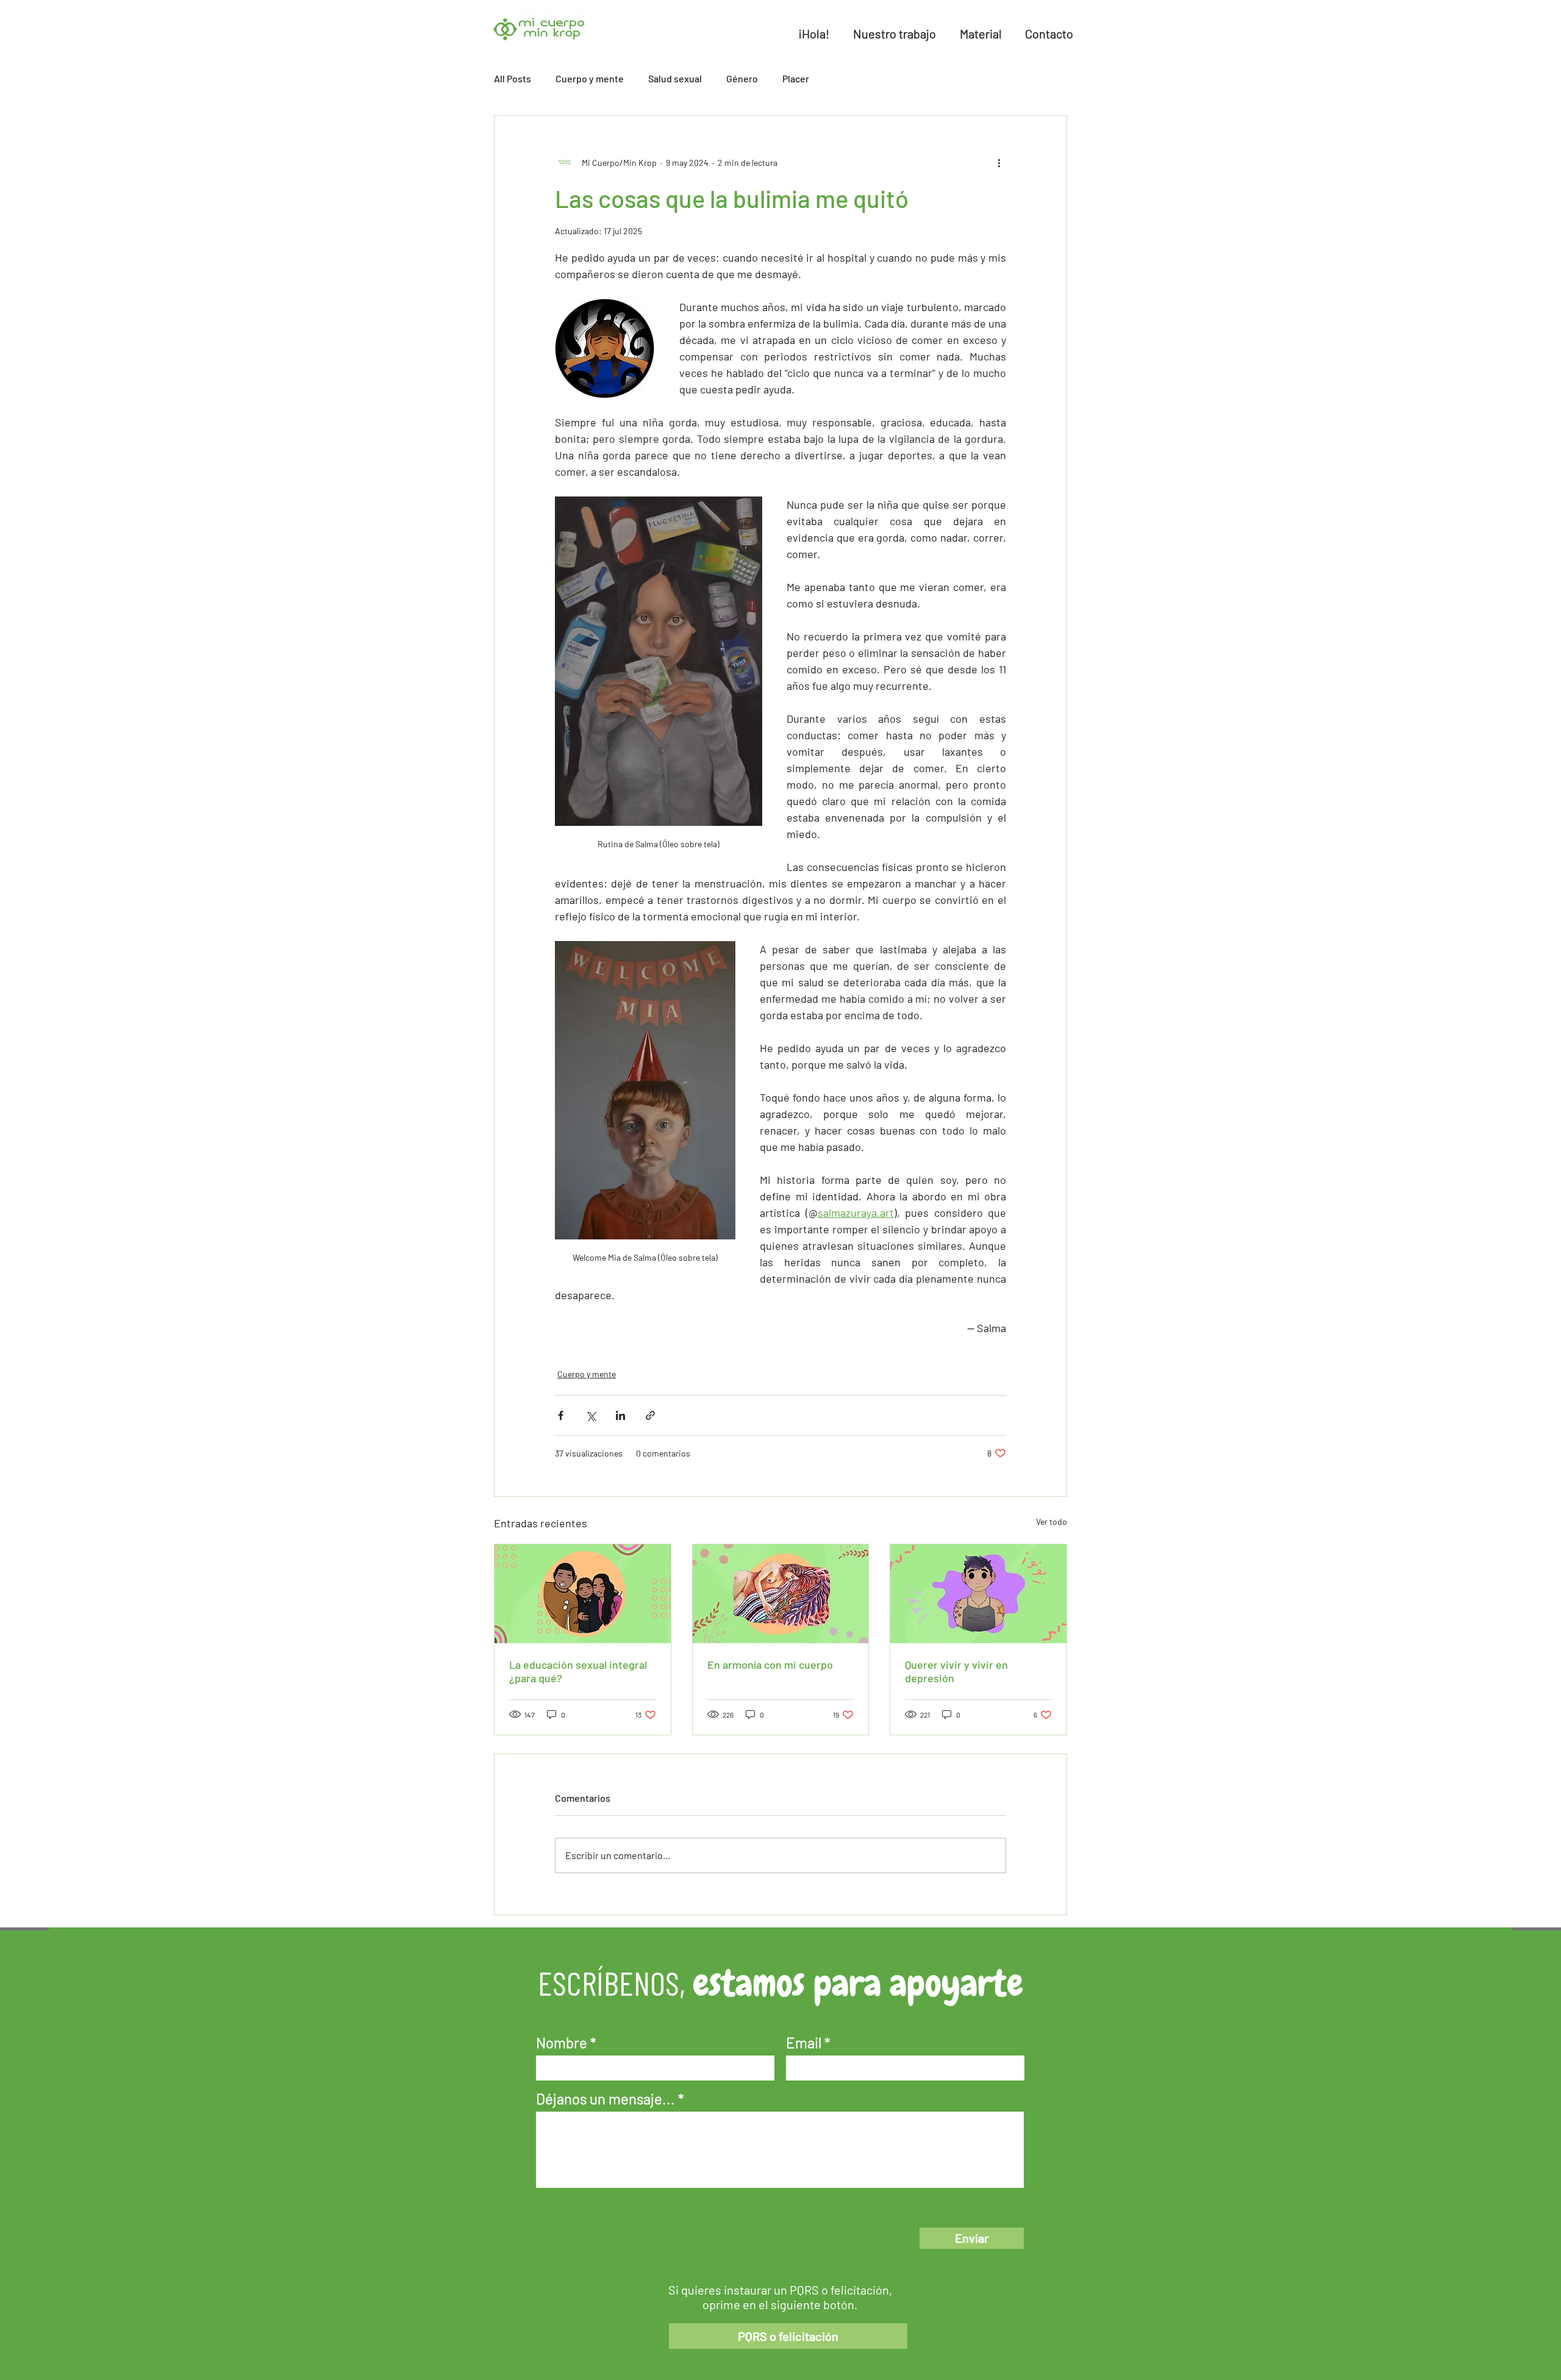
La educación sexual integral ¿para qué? (578, 1671)
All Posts (513, 78)
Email (804, 2043)
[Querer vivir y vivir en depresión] (978, 1594)
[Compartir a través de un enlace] (650, 1415)
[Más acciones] (999, 162)
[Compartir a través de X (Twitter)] (591, 1415)
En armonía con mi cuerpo (770, 1665)
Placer (796, 78)
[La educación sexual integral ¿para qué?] (583, 1594)
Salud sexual (675, 78)
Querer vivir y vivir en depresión (956, 1671)
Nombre (562, 2043)
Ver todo (1052, 1522)
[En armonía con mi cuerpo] (781, 1594)
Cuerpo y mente (590, 78)
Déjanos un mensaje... (605, 2099)
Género (742, 78)
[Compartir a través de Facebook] (561, 1415)
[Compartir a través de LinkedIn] (620, 1415)
